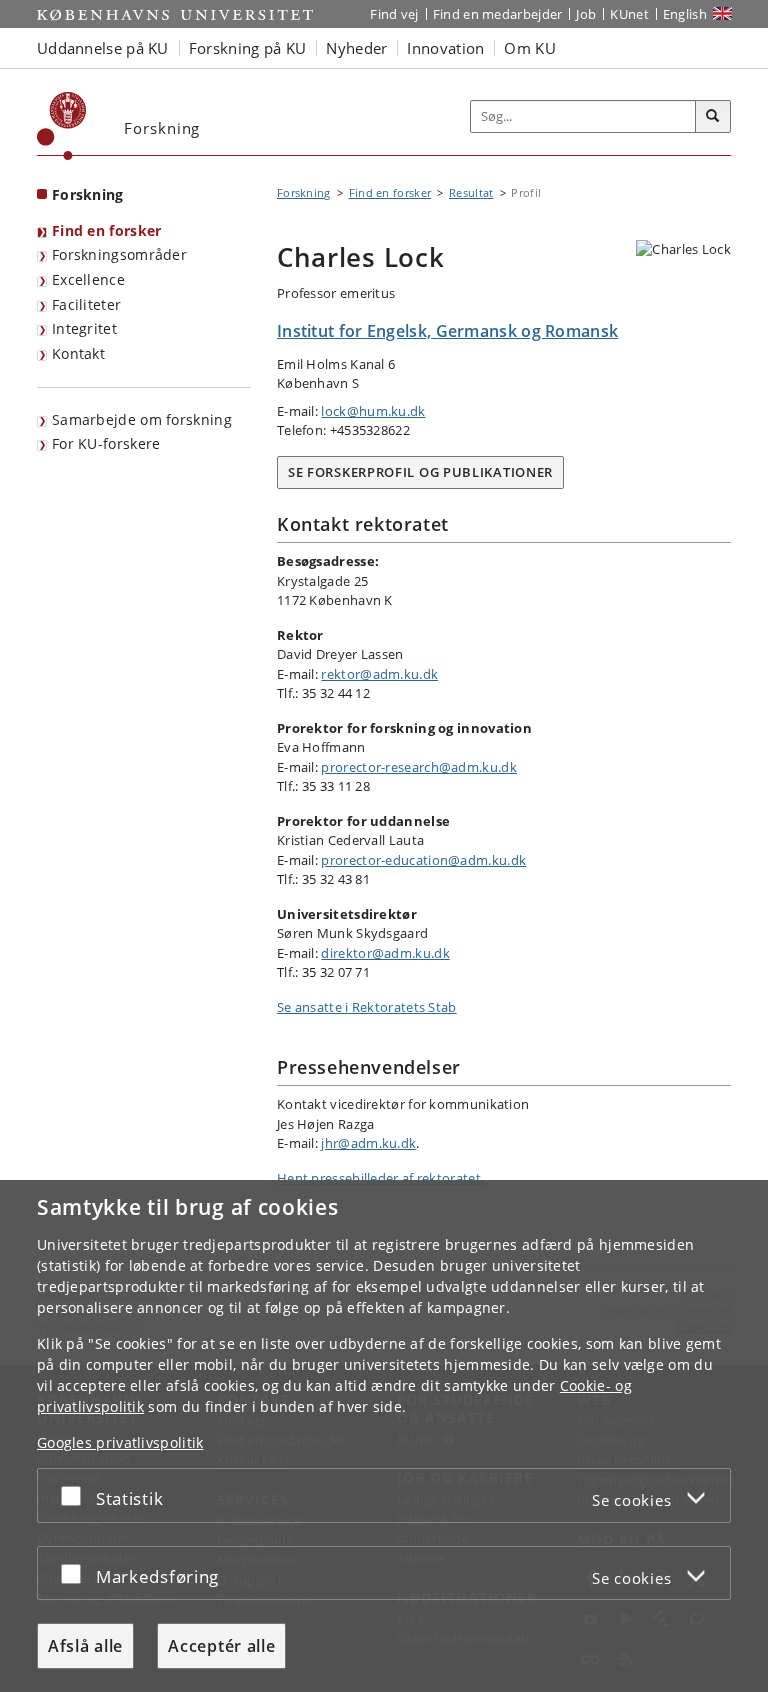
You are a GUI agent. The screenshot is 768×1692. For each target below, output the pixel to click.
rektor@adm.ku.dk (379, 674)
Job (586, 14)
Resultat (471, 192)
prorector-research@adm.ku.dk (418, 767)
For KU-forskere (106, 443)
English (685, 14)
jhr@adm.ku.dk (368, 1143)
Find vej (394, 14)
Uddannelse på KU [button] (103, 48)
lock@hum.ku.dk (373, 411)
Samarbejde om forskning (142, 419)
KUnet (629, 14)
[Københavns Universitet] (62, 126)
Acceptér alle (221, 1646)
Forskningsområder (119, 254)
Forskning (88, 194)
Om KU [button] (530, 48)
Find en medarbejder (498, 14)
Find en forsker (107, 230)
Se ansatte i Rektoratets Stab (367, 1007)
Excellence (88, 279)
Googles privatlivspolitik (120, 1442)
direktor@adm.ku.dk (385, 953)
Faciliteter (86, 304)
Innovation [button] (445, 48)
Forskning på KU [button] (248, 48)
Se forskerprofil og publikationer (420, 472)
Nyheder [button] (356, 48)
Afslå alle (85, 1646)
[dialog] (384, 1436)
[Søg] (713, 117)
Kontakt (78, 353)
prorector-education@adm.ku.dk (423, 860)
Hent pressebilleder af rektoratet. (380, 1178)
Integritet (84, 328)
